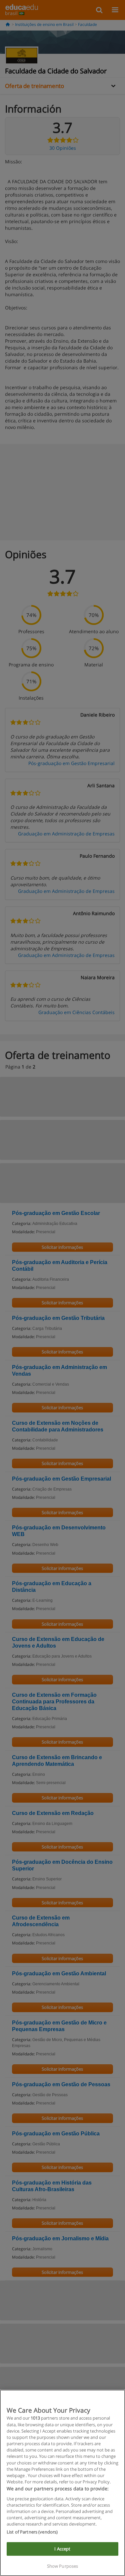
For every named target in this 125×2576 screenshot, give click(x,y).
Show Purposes (63, 2566)
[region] (62, 2483)
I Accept (62, 2549)
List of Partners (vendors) (32, 2532)
